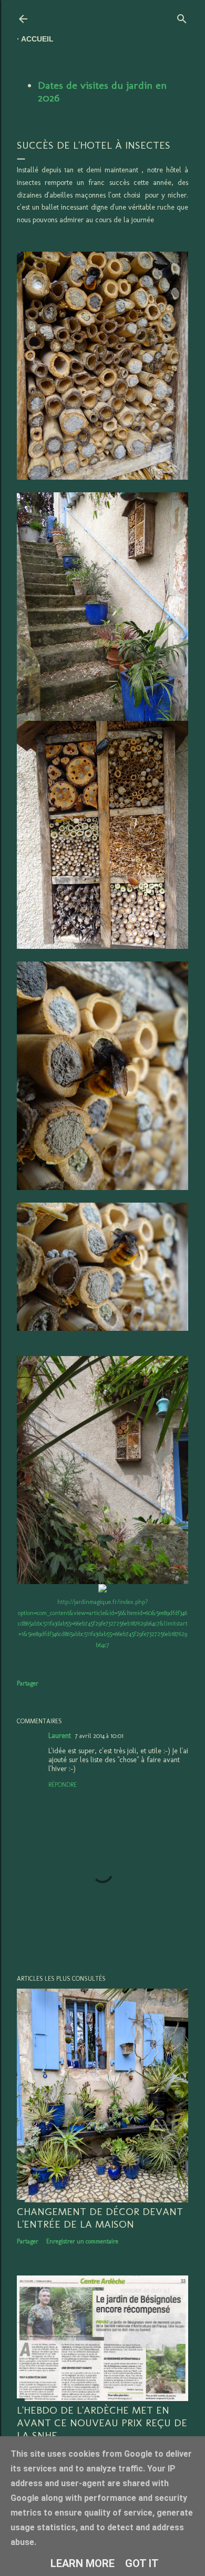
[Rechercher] (182, 17)
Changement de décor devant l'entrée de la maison (100, 2218)
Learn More (83, 2563)
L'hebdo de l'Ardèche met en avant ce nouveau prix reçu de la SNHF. (102, 2423)
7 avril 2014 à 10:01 (99, 1736)
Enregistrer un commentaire (82, 2241)
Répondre (63, 1785)
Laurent (60, 1736)
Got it (142, 2563)
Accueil (37, 39)
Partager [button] (28, 1683)
